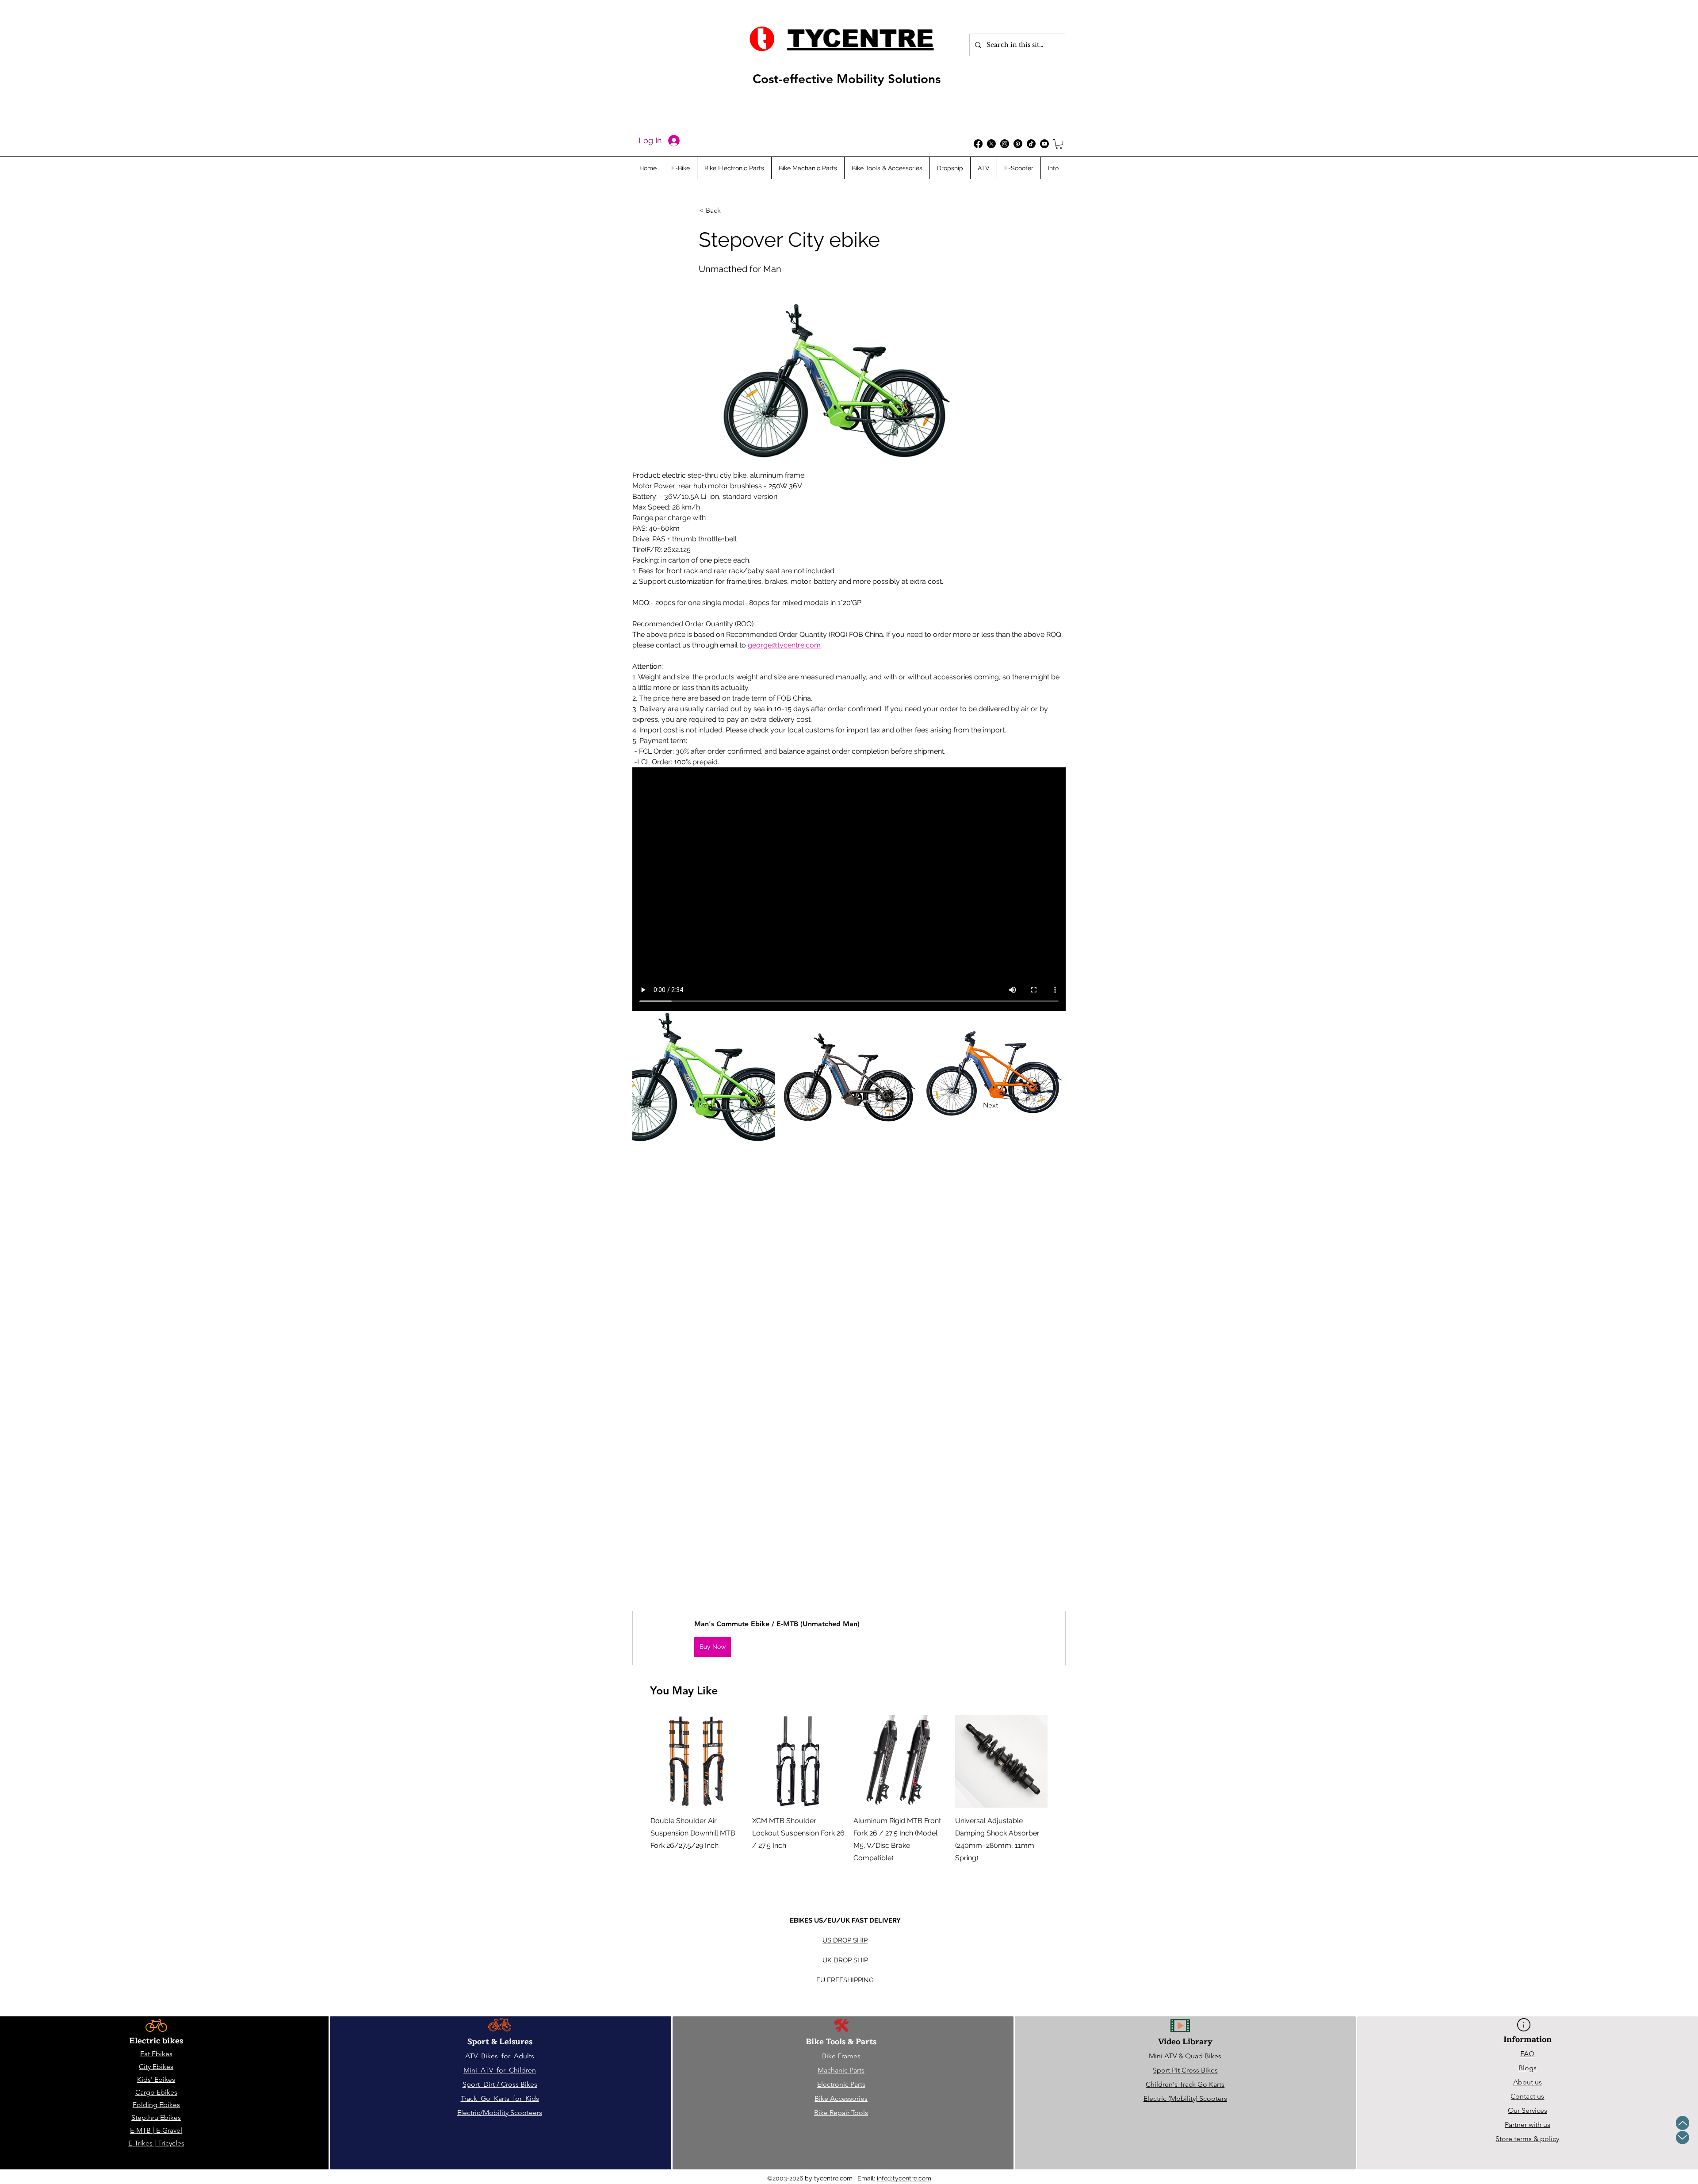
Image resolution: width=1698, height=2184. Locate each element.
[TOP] (1683, 2123)
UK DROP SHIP (845, 1960)
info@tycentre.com (904, 2178)
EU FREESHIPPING (845, 1980)
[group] (849, 1801)
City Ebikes (156, 2067)
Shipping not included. (677, 1871)
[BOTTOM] (1683, 2138)
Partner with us (1528, 2125)
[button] (1059, 144)
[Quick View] (697, 1761)
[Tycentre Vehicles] (978, 144)
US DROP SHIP (845, 1940)
